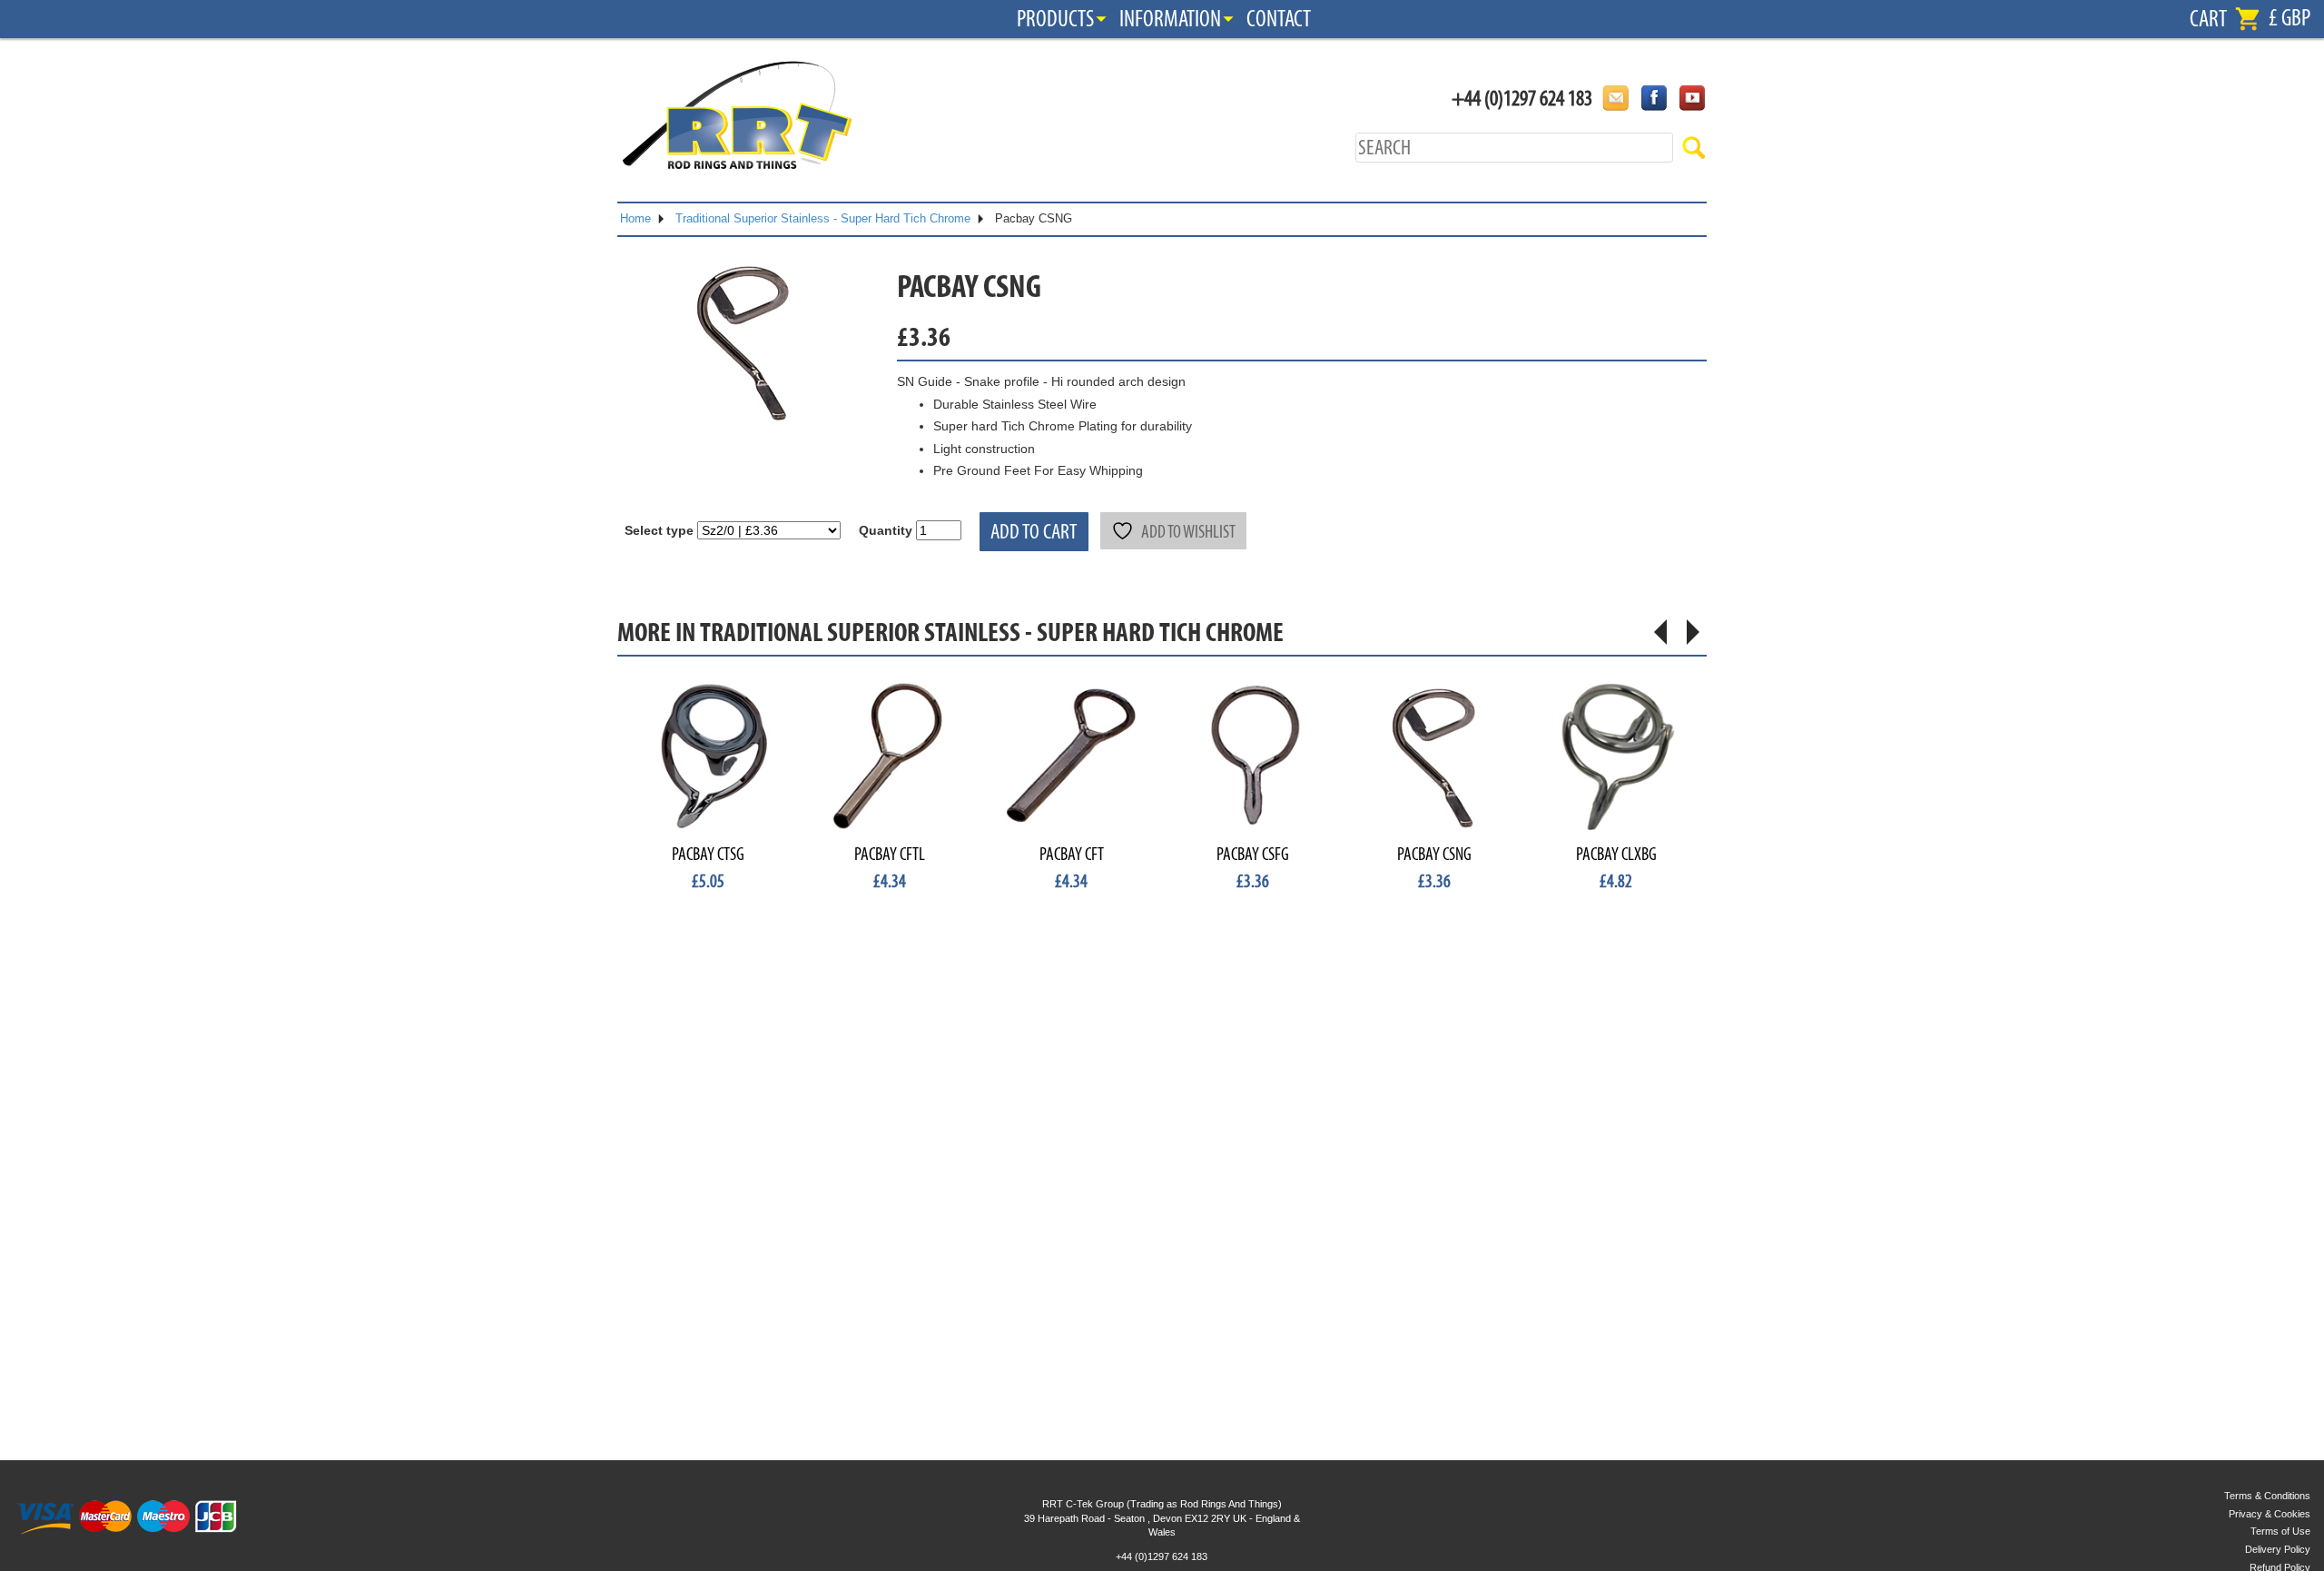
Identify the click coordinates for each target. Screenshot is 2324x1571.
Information (1170, 19)
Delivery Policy (2278, 1549)
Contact (1279, 19)
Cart (2208, 19)
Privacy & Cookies (2270, 1514)
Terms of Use (2280, 1531)
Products (1055, 19)
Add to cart (1034, 532)
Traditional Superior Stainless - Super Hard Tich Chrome (823, 218)
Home (635, 218)
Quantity (886, 530)
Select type (659, 530)
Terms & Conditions (2267, 1496)
